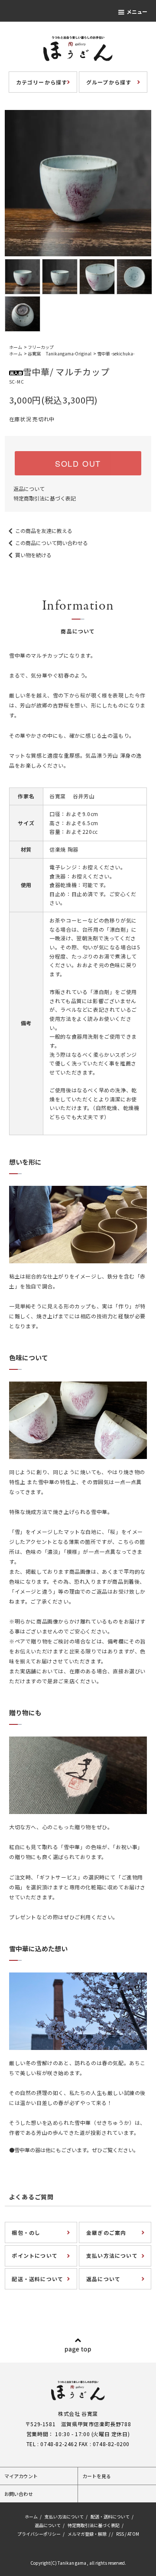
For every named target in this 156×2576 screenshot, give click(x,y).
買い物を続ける (33, 555)
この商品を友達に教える (44, 531)
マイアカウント (21, 2476)
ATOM (133, 2534)
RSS (120, 2534)
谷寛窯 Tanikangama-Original (60, 353)
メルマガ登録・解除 (87, 2534)
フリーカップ (41, 347)
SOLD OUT (78, 463)
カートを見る (97, 2476)
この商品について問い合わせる (52, 543)
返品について (29, 489)
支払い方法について (64, 2516)
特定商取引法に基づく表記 (45, 498)
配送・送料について (110, 2516)
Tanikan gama (72, 2563)
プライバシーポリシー (39, 2534)
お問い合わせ (19, 2494)
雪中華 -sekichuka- (116, 353)
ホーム (16, 347)
